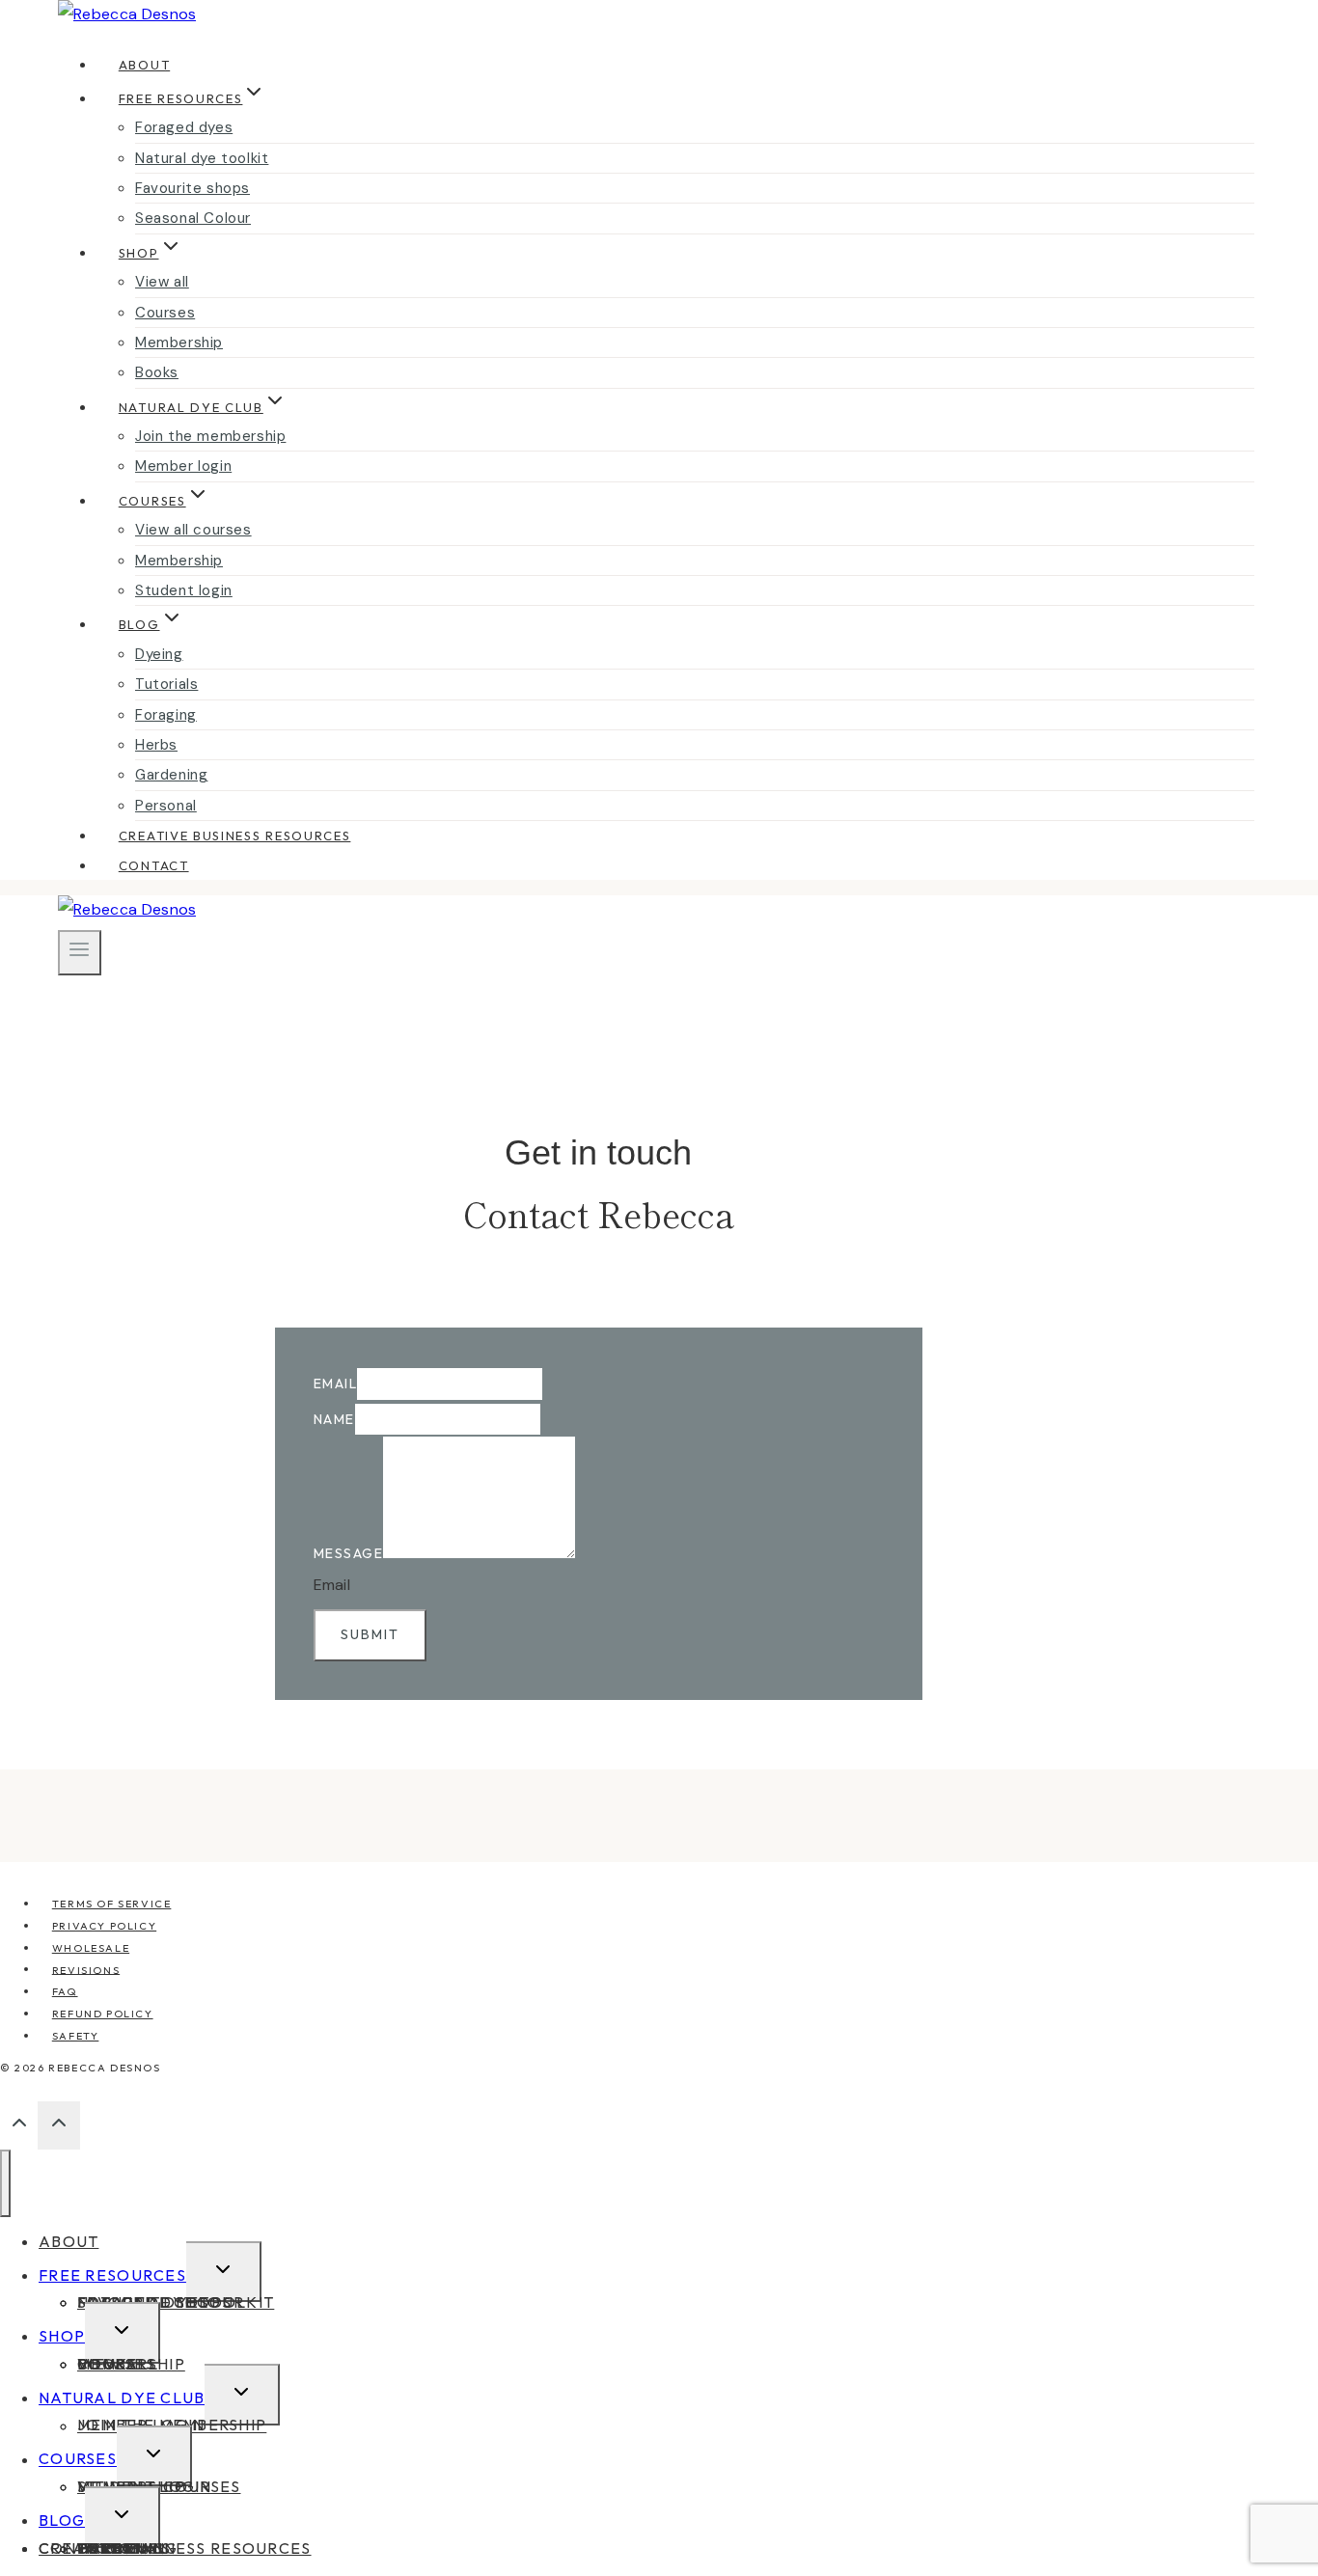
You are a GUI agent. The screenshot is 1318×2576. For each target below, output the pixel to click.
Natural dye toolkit (202, 158)
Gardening (171, 775)
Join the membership (210, 436)
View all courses (193, 530)
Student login (184, 590)
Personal (166, 806)
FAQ (65, 1991)
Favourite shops (192, 188)
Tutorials (166, 684)
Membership (179, 343)
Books (157, 372)
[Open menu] (80, 952)
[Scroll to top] (19, 2127)
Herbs (156, 745)
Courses (165, 313)
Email (336, 1384)
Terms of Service (112, 1904)
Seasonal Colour (193, 218)
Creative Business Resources (235, 836)
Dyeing (159, 654)
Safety (76, 2036)
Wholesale (91, 1948)
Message (349, 1553)
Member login (183, 466)
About (144, 65)
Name (334, 1419)
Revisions (86, 1969)
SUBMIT (370, 1634)
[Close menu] (5, 2183)
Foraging (166, 715)
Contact (154, 865)
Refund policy (103, 2014)
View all (162, 282)
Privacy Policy (104, 1926)
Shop (62, 2336)
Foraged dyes (184, 127)
